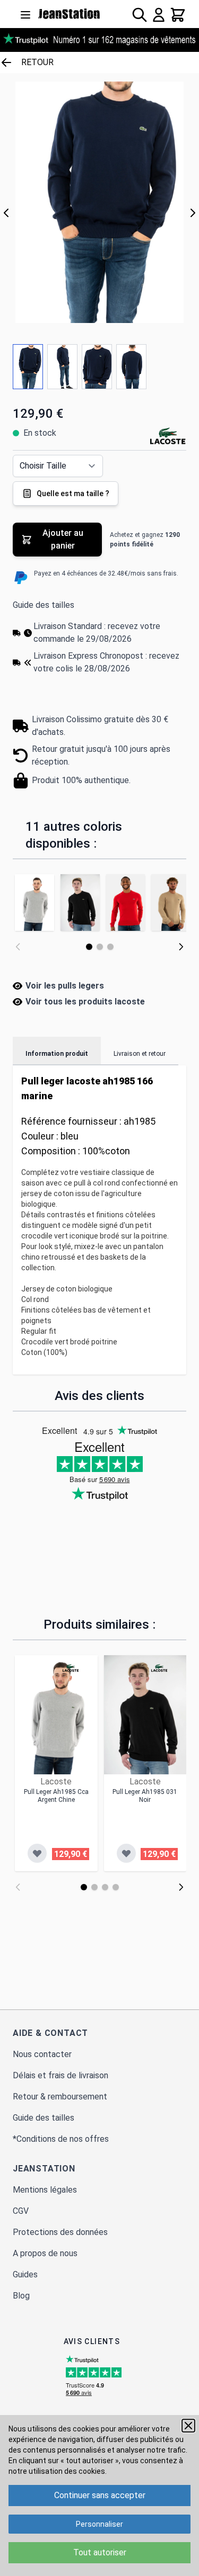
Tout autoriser (100, 2552)
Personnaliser (99, 2524)
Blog (21, 2296)
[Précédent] (6, 213)
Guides (25, 2274)
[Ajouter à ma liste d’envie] (37, 1853)
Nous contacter (42, 2054)
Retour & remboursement (60, 2097)
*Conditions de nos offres (61, 2139)
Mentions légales (45, 2190)
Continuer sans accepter (100, 2495)
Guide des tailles (44, 605)
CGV (21, 2211)
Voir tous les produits (85, 1002)
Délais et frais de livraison (60, 2075)
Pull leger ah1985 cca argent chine (56, 1796)
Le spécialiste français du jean (69, 14)
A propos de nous (45, 2253)
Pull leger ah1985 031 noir (145, 1796)
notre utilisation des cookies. (58, 2471)
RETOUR (37, 62)
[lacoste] (71, 1668)
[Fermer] (188, 2426)
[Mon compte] (159, 15)
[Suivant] (193, 213)
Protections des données (60, 2232)
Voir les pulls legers (65, 986)
